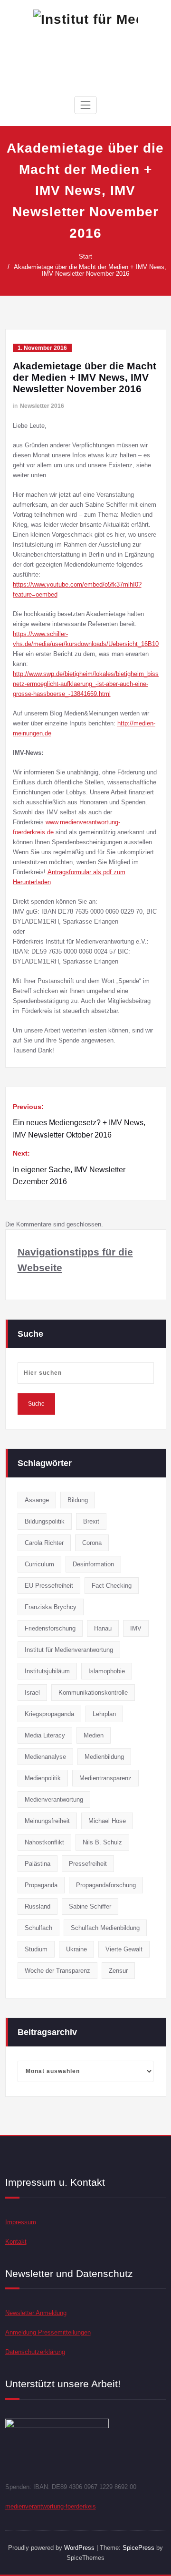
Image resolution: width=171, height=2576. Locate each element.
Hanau (103, 1628)
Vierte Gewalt (124, 1949)
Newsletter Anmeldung (36, 2313)
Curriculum (39, 1564)
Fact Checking (112, 1586)
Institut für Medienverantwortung (69, 1650)
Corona (92, 1543)
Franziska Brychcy (51, 1607)
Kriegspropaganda (49, 1714)
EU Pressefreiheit (49, 1586)
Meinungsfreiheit (47, 1821)
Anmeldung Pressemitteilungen (48, 2332)
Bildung (78, 1500)
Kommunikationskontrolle (93, 1693)
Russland (38, 1906)
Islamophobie (107, 1671)
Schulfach (38, 1928)
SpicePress (138, 2548)
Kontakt (16, 2242)
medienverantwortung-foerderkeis (51, 2506)
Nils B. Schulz (102, 1842)
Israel (32, 1693)
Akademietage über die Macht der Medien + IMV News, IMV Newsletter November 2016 (90, 270)
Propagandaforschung (106, 1885)
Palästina (38, 1864)
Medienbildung (104, 1757)
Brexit (91, 1521)
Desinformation (93, 1564)
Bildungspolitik (45, 1521)
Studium (36, 1949)
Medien (94, 1735)
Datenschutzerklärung (35, 2352)
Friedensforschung (50, 1628)
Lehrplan (104, 1714)
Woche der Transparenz (57, 1971)
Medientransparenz (105, 1778)
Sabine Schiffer (90, 1906)
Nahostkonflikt (44, 1842)
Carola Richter (44, 1543)
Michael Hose (107, 1821)
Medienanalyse (45, 1757)
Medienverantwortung (54, 1799)
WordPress (79, 2548)
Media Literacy (45, 1735)
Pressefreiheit (88, 1864)
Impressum (21, 2222)
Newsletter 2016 (42, 406)
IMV (136, 1628)
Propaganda (41, 1885)
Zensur (118, 1971)
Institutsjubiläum (47, 1671)
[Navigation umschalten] (85, 105)
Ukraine (76, 1949)
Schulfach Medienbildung (105, 1928)
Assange (37, 1500)
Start (85, 256)
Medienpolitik (43, 1778)
